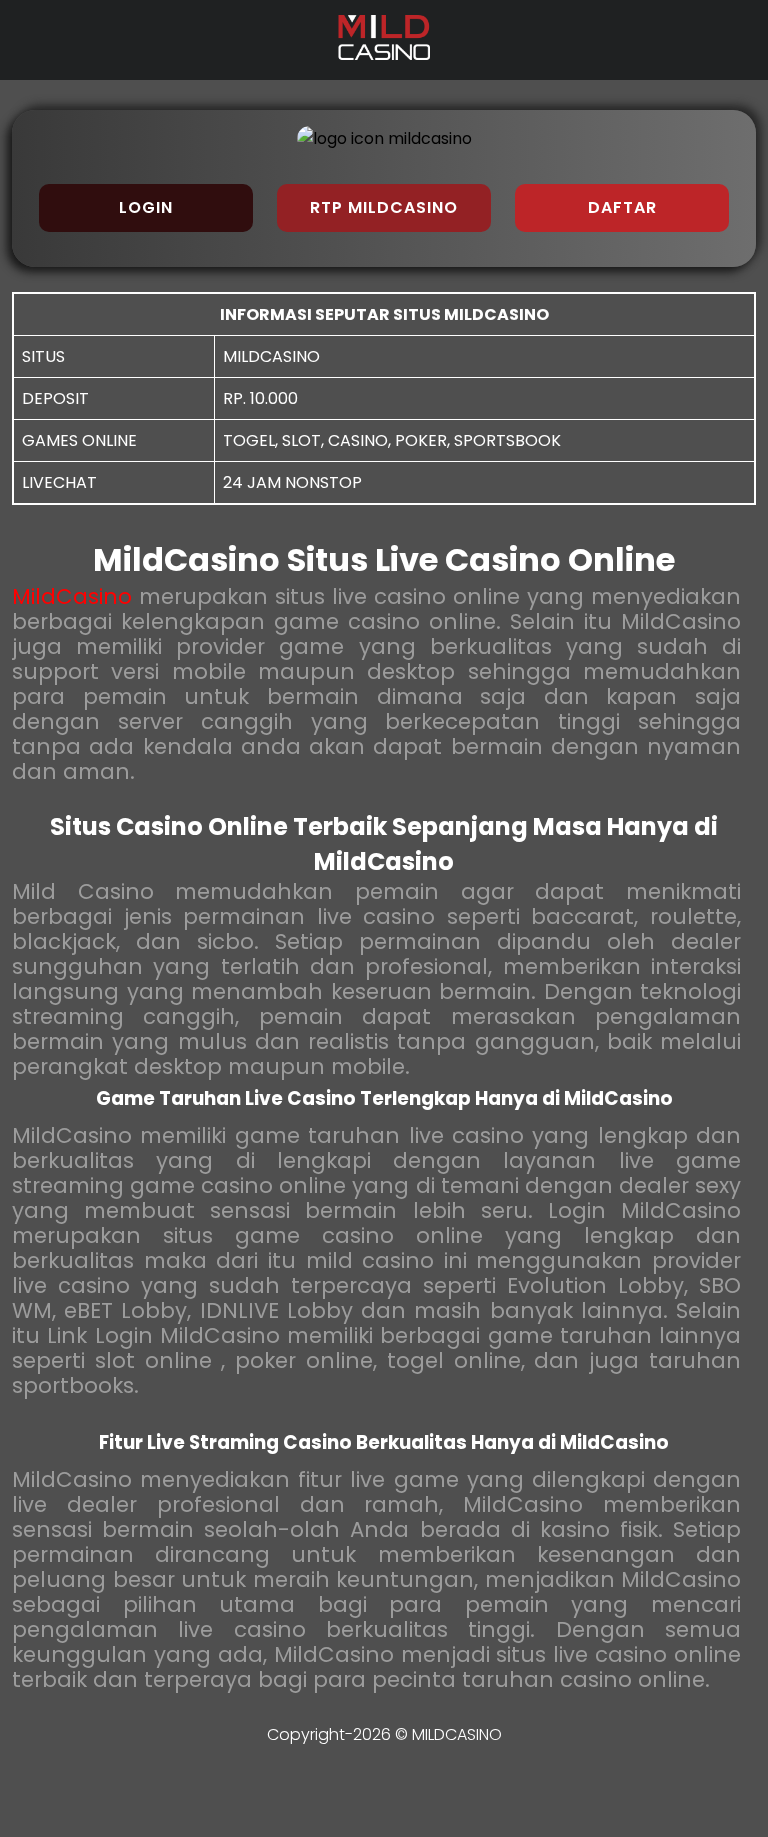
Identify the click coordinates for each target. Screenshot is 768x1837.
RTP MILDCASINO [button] (384, 207)
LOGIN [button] (146, 207)
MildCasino (72, 596)
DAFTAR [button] (622, 207)
